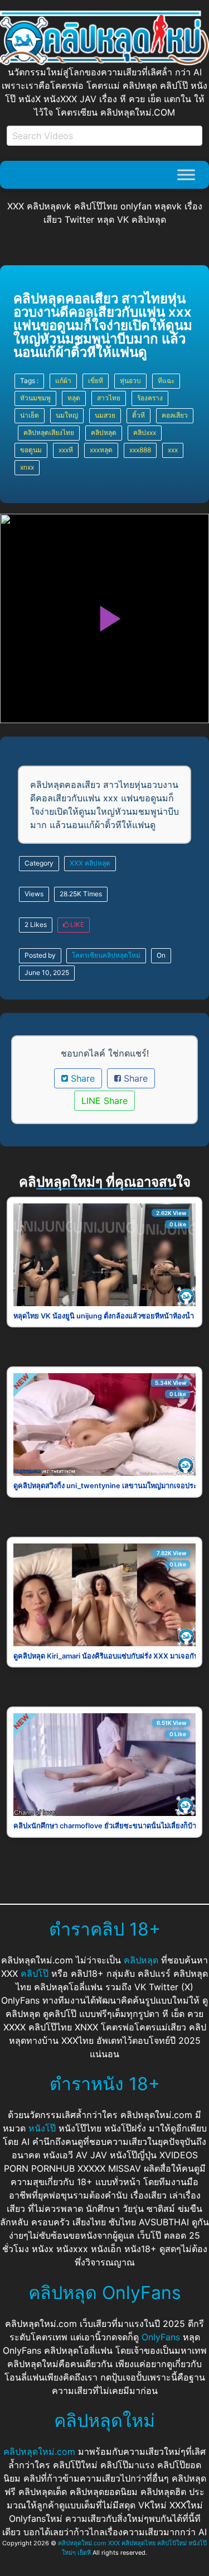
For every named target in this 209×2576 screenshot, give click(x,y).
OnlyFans (161, 2337)
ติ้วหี (138, 415)
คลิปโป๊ (35, 1973)
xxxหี (66, 450)
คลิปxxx (145, 432)
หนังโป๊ (42, 2128)
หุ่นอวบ (130, 381)
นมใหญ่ (67, 415)
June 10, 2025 (47, 972)
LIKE (76, 924)
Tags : (29, 381)
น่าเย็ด (30, 415)
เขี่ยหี (96, 381)
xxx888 (140, 450)
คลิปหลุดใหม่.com (39, 2451)
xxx (173, 450)
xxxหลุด (101, 450)
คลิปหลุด (104, 432)
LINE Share (104, 1101)
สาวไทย (109, 398)
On (161, 955)
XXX (76, 863)
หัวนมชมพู (35, 398)
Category (39, 863)
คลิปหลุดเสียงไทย (49, 432)
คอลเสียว (175, 415)
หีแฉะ (166, 381)
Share (81, 1078)
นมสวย (105, 415)
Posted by (40, 955)
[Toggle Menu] (186, 175)
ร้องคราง (150, 398)
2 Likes (36, 924)
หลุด (74, 398)
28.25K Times (81, 894)
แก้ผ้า (63, 381)
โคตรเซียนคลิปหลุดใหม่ (106, 955)
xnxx (27, 467)
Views (34, 894)
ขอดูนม (31, 450)
